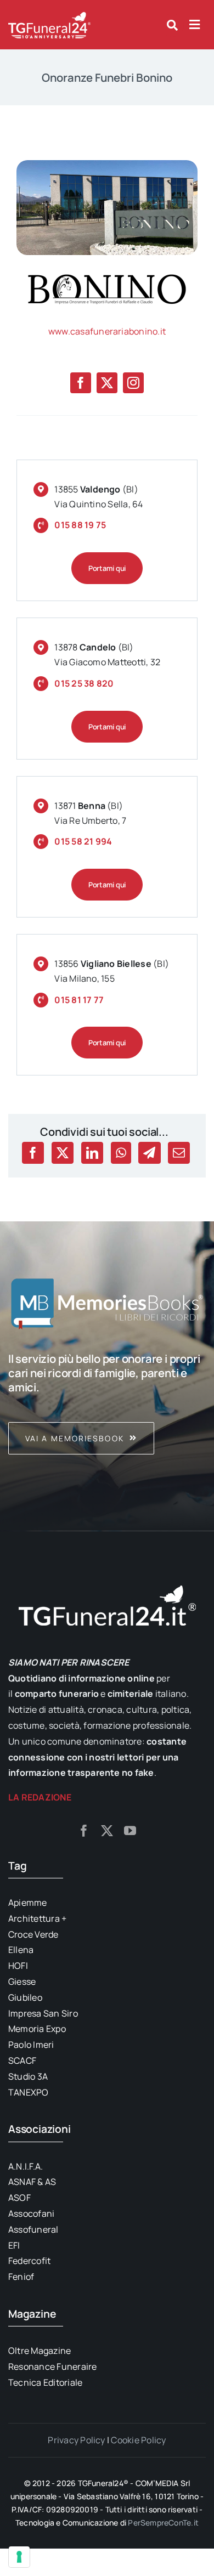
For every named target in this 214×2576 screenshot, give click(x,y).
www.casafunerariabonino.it (107, 331)
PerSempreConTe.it (163, 2523)
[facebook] (81, 383)
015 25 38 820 (84, 683)
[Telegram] (149, 1153)
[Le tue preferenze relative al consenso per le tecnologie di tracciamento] (19, 2557)
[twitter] (107, 383)
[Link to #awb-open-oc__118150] (195, 25)
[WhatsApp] (121, 1153)
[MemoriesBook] (107, 1303)
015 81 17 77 (79, 1000)
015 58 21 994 (83, 841)
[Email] (179, 1153)
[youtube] (130, 1831)
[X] (63, 1153)
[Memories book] (107, 1403)
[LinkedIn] (92, 1153)
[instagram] (133, 383)
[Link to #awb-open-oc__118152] (172, 25)
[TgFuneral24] (49, 15)
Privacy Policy (76, 2440)
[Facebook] (33, 1153)
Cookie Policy (138, 2440)
